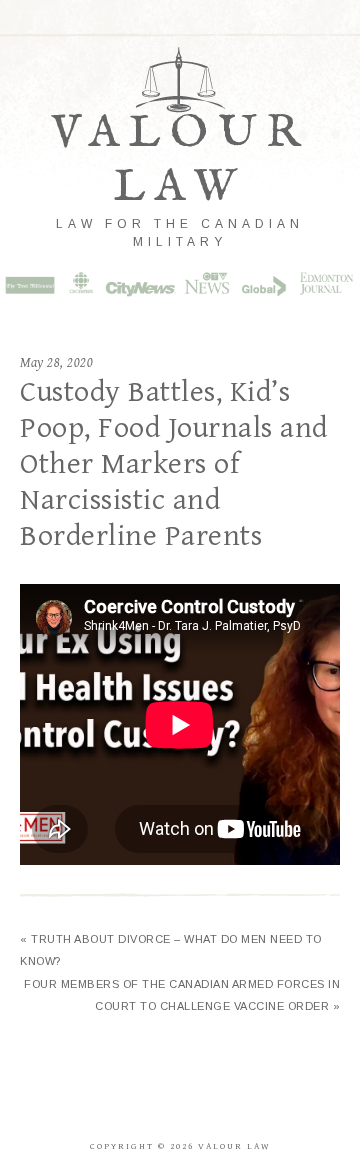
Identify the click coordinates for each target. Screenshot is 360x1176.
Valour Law (180, 160)
